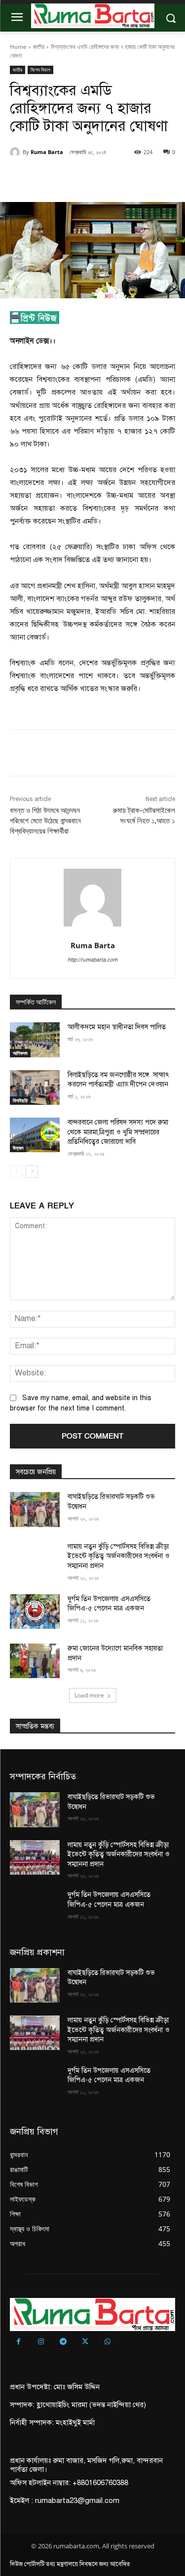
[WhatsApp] (119, 177)
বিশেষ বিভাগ (40, 70)
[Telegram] (63, 2342)
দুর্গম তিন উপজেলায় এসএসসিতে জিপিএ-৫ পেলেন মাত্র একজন (109, 2075)
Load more (89, 1695)
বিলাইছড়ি (20, 1100)
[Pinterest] (96, 177)
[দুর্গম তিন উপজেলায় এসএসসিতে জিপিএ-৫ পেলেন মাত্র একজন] (35, 1611)
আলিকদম (20, 1053)
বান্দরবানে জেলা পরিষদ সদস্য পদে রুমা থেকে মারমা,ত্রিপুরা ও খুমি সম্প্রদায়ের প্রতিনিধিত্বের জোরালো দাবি (118, 1132)
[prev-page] (16, 1171)
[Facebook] (51, 177)
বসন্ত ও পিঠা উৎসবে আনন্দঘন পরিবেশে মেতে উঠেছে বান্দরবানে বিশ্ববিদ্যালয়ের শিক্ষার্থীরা (45, 821)
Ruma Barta (47, 152)
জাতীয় (39, 47)
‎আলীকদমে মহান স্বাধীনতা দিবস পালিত (117, 1027)
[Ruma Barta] (16, 152)
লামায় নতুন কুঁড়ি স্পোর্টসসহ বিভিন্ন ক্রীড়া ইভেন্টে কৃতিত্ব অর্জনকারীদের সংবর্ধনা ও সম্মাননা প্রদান (118, 1556)
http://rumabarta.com (92, 960)
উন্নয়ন (18, 1148)
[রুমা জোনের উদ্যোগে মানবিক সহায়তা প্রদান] (35, 1661)
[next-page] (32, 1171)
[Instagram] (41, 2342)
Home (18, 47)
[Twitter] (74, 177)
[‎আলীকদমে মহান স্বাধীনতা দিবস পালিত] (35, 1040)
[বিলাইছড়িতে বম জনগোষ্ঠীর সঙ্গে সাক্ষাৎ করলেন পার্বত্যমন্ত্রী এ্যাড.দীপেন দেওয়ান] (35, 1087)
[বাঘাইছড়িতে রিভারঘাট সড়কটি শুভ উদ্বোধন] (35, 1509)
